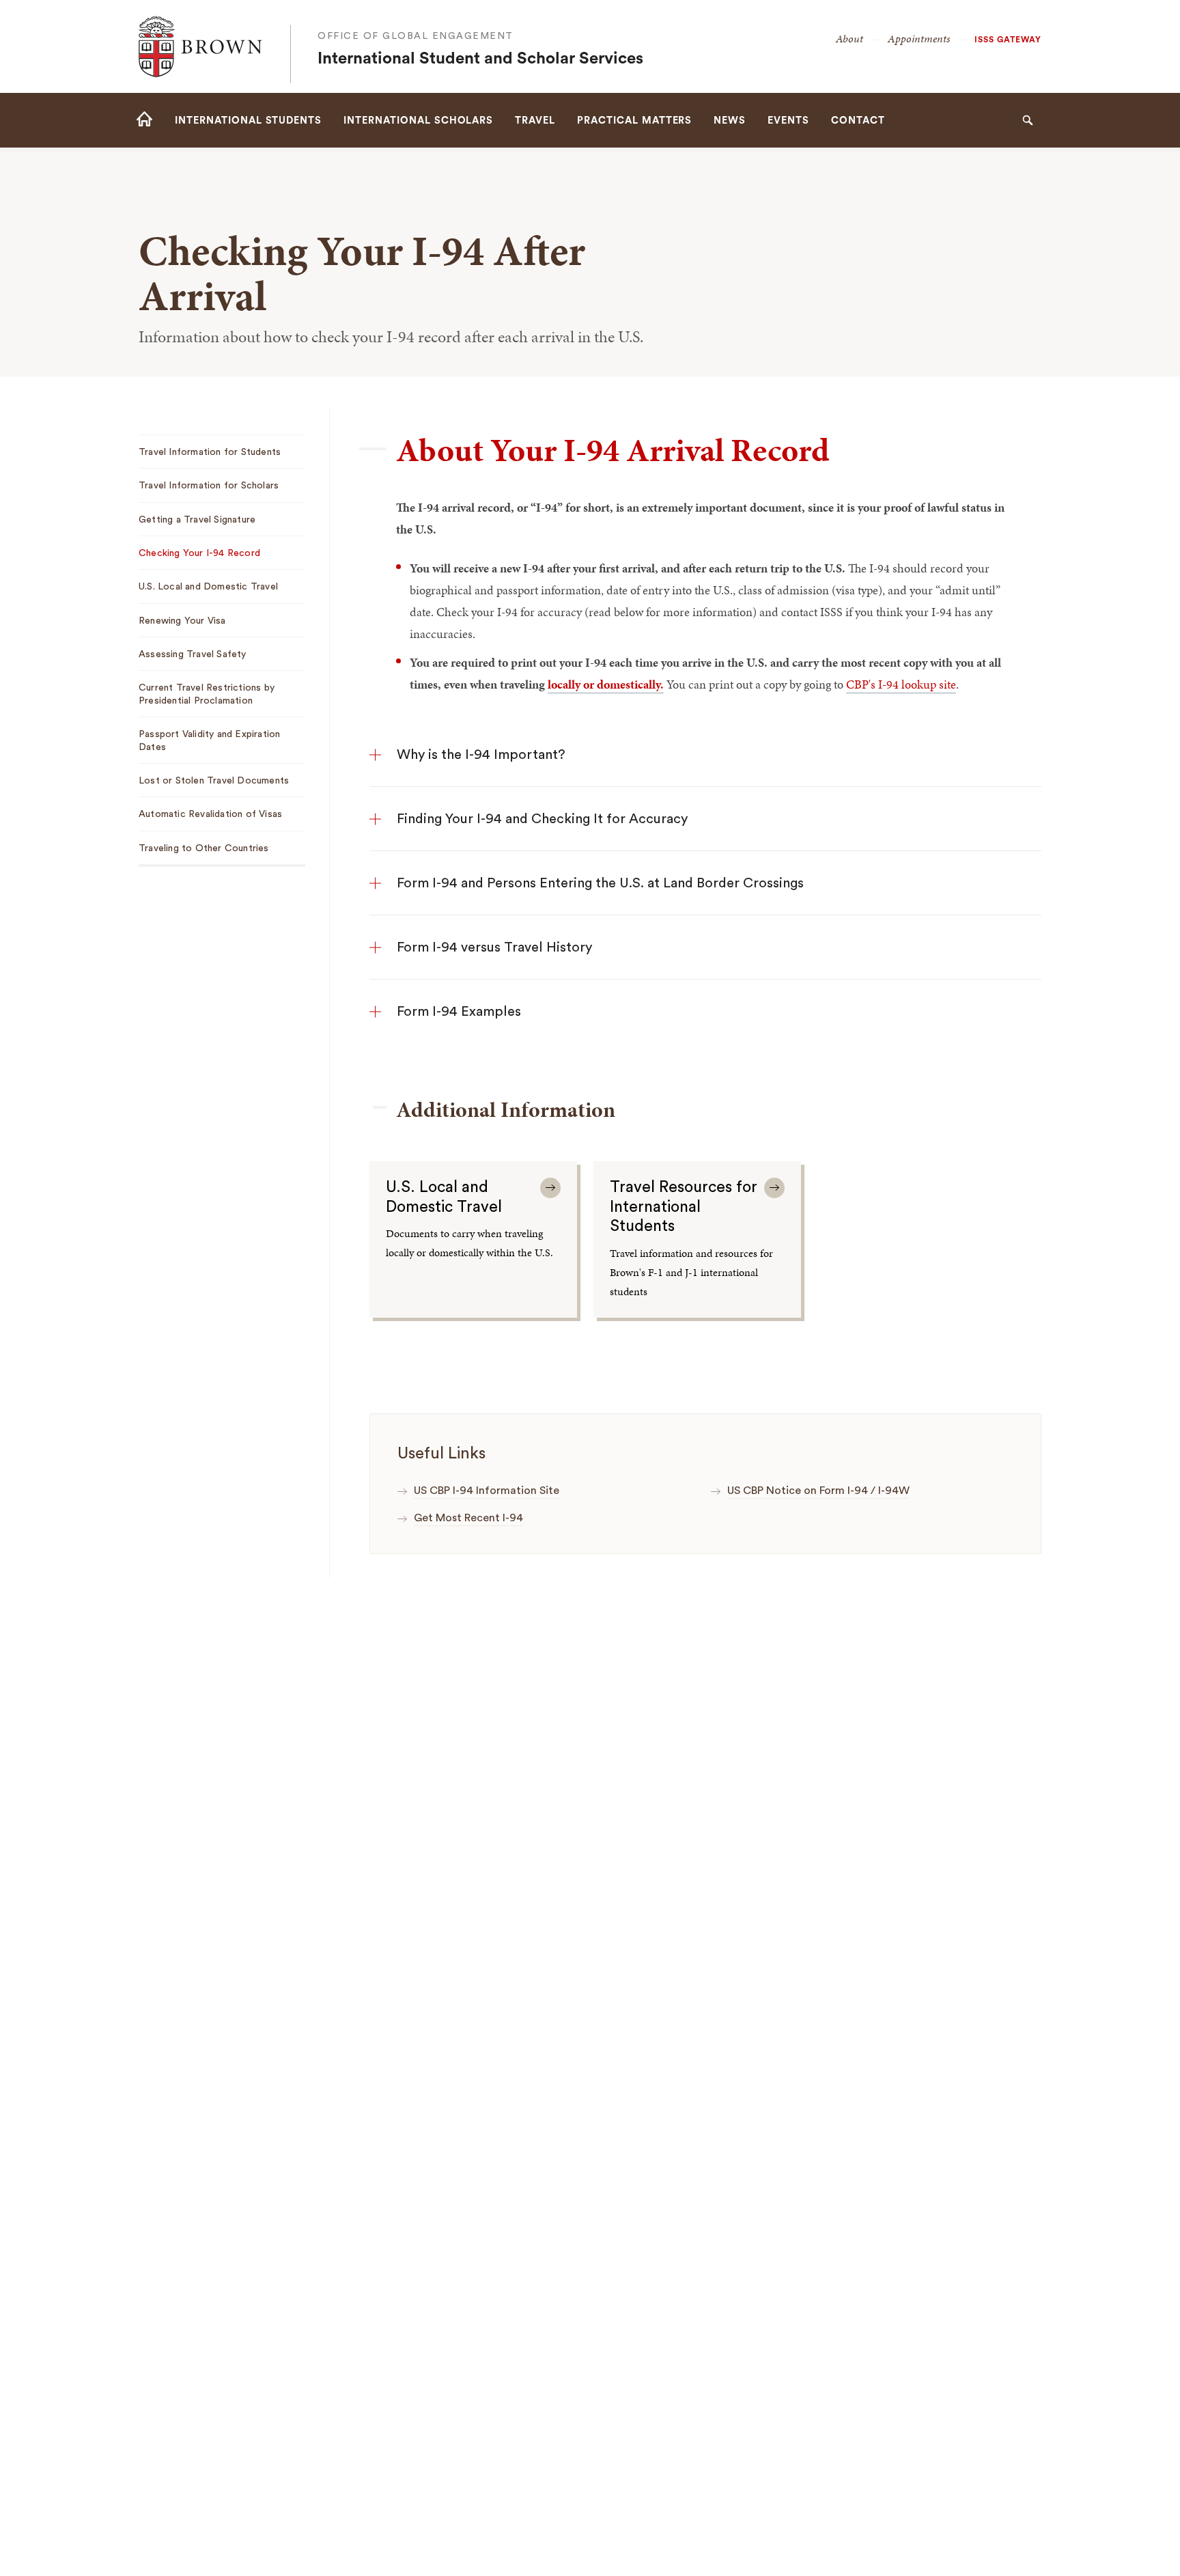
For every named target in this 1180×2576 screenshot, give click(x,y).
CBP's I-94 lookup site (901, 684)
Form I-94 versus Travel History (494, 947)
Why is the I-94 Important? (481, 755)
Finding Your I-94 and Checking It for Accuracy (542, 819)
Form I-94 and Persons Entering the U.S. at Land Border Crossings (600, 883)
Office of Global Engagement (416, 36)
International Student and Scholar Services (480, 59)
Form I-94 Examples (459, 1012)
